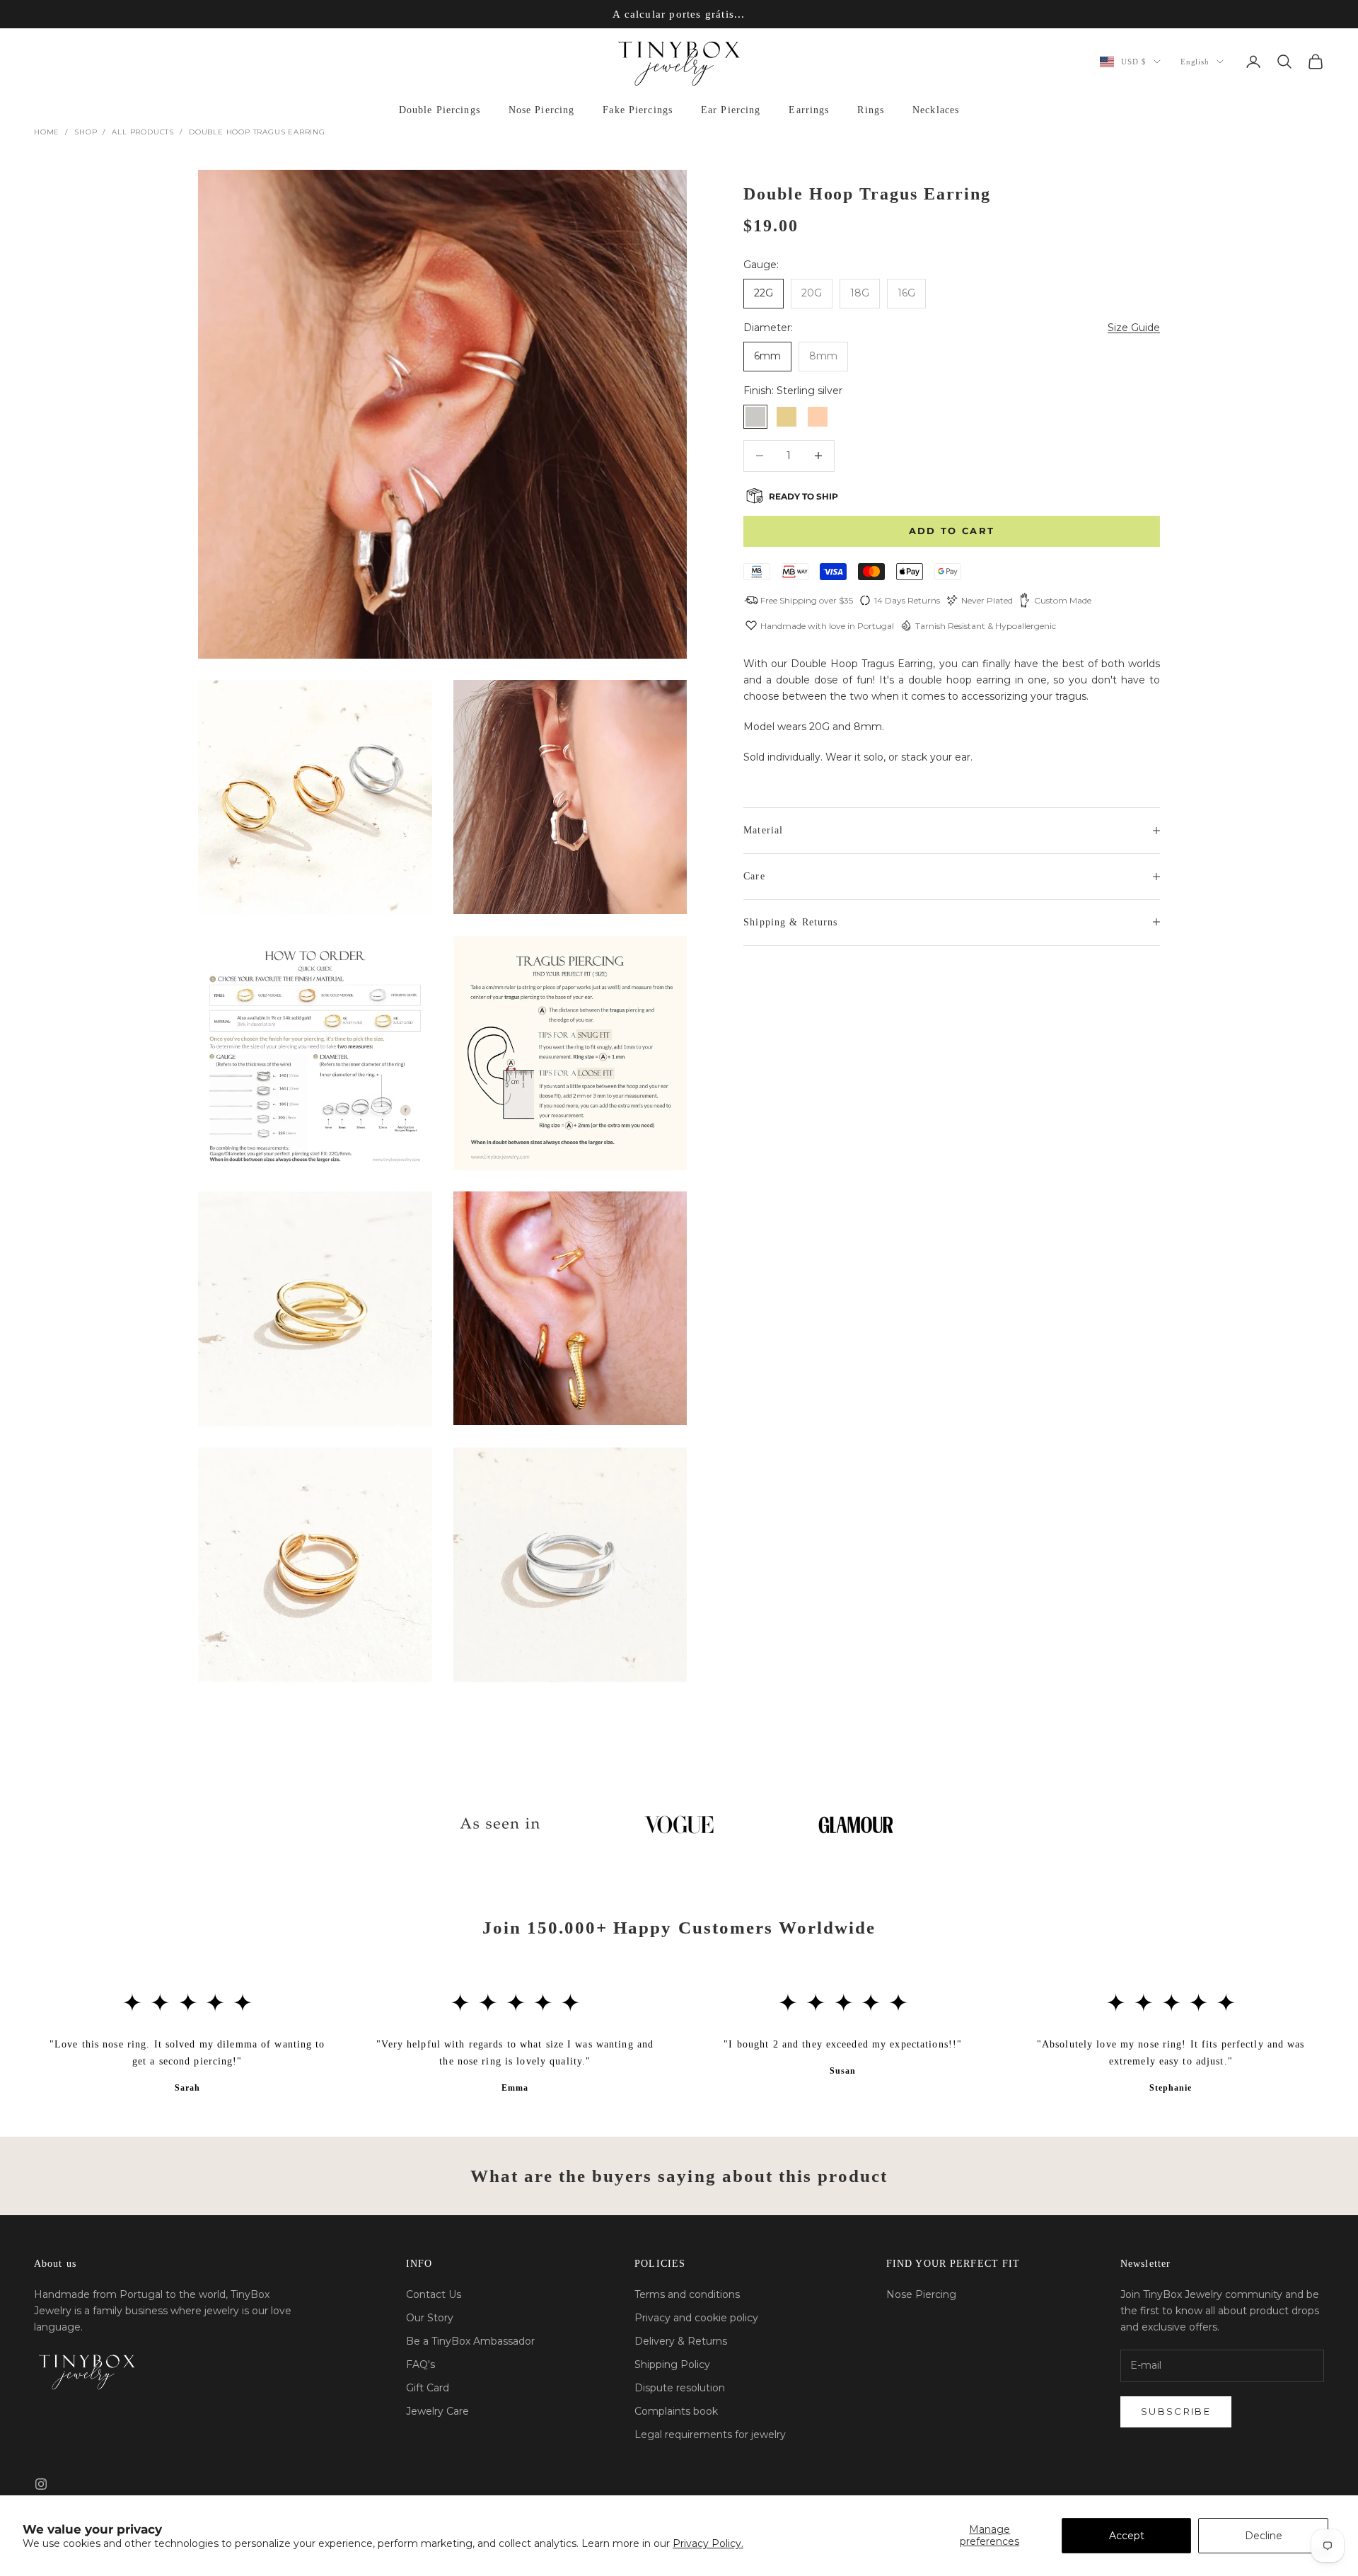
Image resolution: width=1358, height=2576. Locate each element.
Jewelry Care (437, 2411)
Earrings (809, 110)
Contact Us (434, 2294)
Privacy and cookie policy (696, 2318)
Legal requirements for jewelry (710, 2435)
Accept (1127, 2536)
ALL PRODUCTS (143, 132)
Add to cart (952, 531)
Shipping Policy (672, 2364)
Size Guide (1134, 327)
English (1195, 62)
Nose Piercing (542, 110)
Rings (871, 110)
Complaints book (676, 2411)
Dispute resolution (680, 2388)
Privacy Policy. (708, 2543)
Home (47, 132)
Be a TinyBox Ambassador (470, 2341)
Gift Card (428, 2388)
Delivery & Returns (681, 2341)
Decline (1264, 2536)
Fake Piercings (638, 110)
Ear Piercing (731, 110)
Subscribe (1176, 2411)
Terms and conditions (687, 2294)
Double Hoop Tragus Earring (257, 132)
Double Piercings (440, 110)
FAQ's (420, 2364)
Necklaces (936, 110)
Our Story (430, 2318)
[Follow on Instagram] (41, 2484)
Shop (86, 132)
